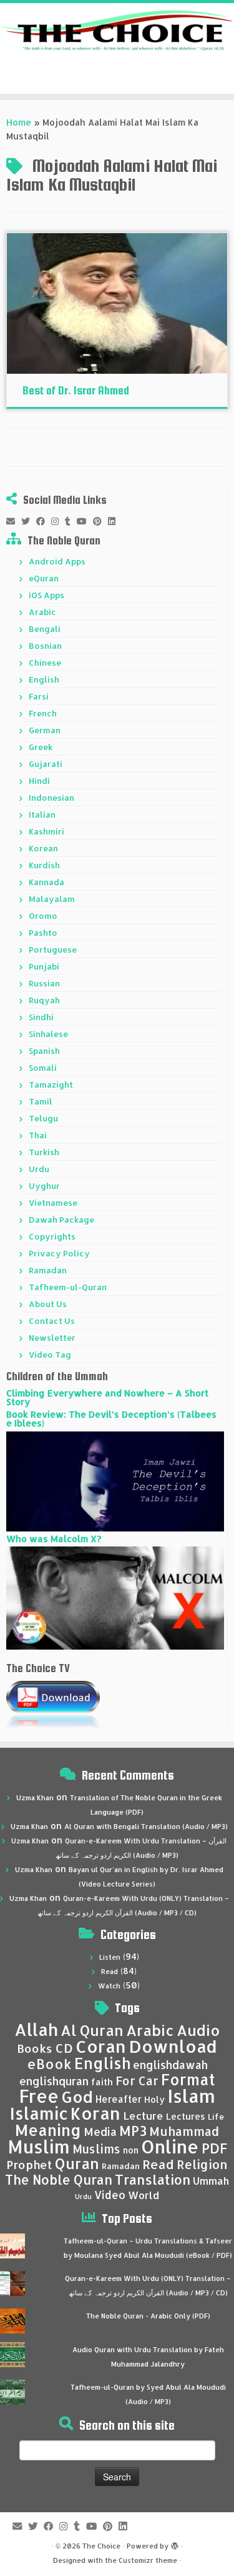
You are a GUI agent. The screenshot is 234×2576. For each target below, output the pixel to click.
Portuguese (53, 950)
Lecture (143, 2116)
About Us (48, 1304)
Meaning (48, 2130)
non (131, 2150)
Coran (101, 2046)
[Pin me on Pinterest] (100, 521)
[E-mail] (14, 521)
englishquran (54, 2081)
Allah (36, 2029)
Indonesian (51, 798)
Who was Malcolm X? (54, 1539)
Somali (43, 1068)
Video (110, 2195)
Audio (198, 2030)
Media (100, 2132)
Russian (44, 983)
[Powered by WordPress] (175, 2543)
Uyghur (44, 1186)
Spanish (44, 1051)
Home (19, 122)
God (77, 2097)
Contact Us (52, 1321)
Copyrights (52, 1236)
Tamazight (51, 1085)
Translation (153, 2179)
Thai (38, 1135)
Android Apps (57, 561)
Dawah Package (61, 1220)
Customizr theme (148, 2560)
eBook (49, 2064)
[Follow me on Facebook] (44, 521)
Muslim (39, 2146)
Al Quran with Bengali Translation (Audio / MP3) (146, 1827)
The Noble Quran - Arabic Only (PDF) (148, 2316)
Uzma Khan (35, 1798)
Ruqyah (44, 1000)
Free (39, 2096)
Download (173, 2046)
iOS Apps (46, 595)
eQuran (44, 578)
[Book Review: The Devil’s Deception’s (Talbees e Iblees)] (115, 1481)
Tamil (41, 1101)
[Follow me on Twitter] (29, 521)
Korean (43, 848)
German (45, 730)
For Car (137, 2081)
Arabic (42, 612)
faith (102, 2082)
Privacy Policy (59, 1253)
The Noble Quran (59, 2180)
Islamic (39, 2113)
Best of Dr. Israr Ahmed (76, 390)
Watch (109, 1986)
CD (64, 2048)
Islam (191, 2096)
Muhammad (184, 2131)
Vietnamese (53, 1203)
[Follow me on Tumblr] (71, 521)
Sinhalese (48, 1034)
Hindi (39, 781)
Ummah (211, 2181)
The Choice (101, 2546)
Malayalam (52, 899)
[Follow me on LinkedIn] (115, 521)
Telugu (43, 1118)
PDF (214, 2148)
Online (170, 2146)
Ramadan (48, 1270)
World (144, 2195)
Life (216, 2117)
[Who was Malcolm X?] (115, 1597)
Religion (202, 2164)
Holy (154, 2099)
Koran (95, 2113)
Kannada (46, 882)
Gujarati (46, 764)
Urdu (39, 1169)
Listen (110, 1957)
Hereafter (119, 2099)
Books (35, 2048)
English (44, 679)
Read (110, 1972)
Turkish (44, 1152)
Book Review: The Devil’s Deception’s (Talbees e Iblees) (111, 1419)
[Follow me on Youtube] (85, 521)
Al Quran (92, 2030)
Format (188, 2079)
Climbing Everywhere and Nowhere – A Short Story (107, 1397)
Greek (41, 747)
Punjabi (44, 966)
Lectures (186, 2116)
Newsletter (52, 1338)
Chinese (45, 663)
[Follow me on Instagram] (58, 521)
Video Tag (50, 1355)
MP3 (133, 2131)
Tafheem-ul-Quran (68, 1287)
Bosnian (45, 646)
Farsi (39, 696)
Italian (42, 814)
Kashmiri (46, 831)
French (43, 713)
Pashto (43, 933)
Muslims (96, 2149)
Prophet (29, 2165)
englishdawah (170, 2065)
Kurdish (44, 865)
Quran (77, 2163)
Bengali (45, 629)
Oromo (43, 916)
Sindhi (41, 1017)
